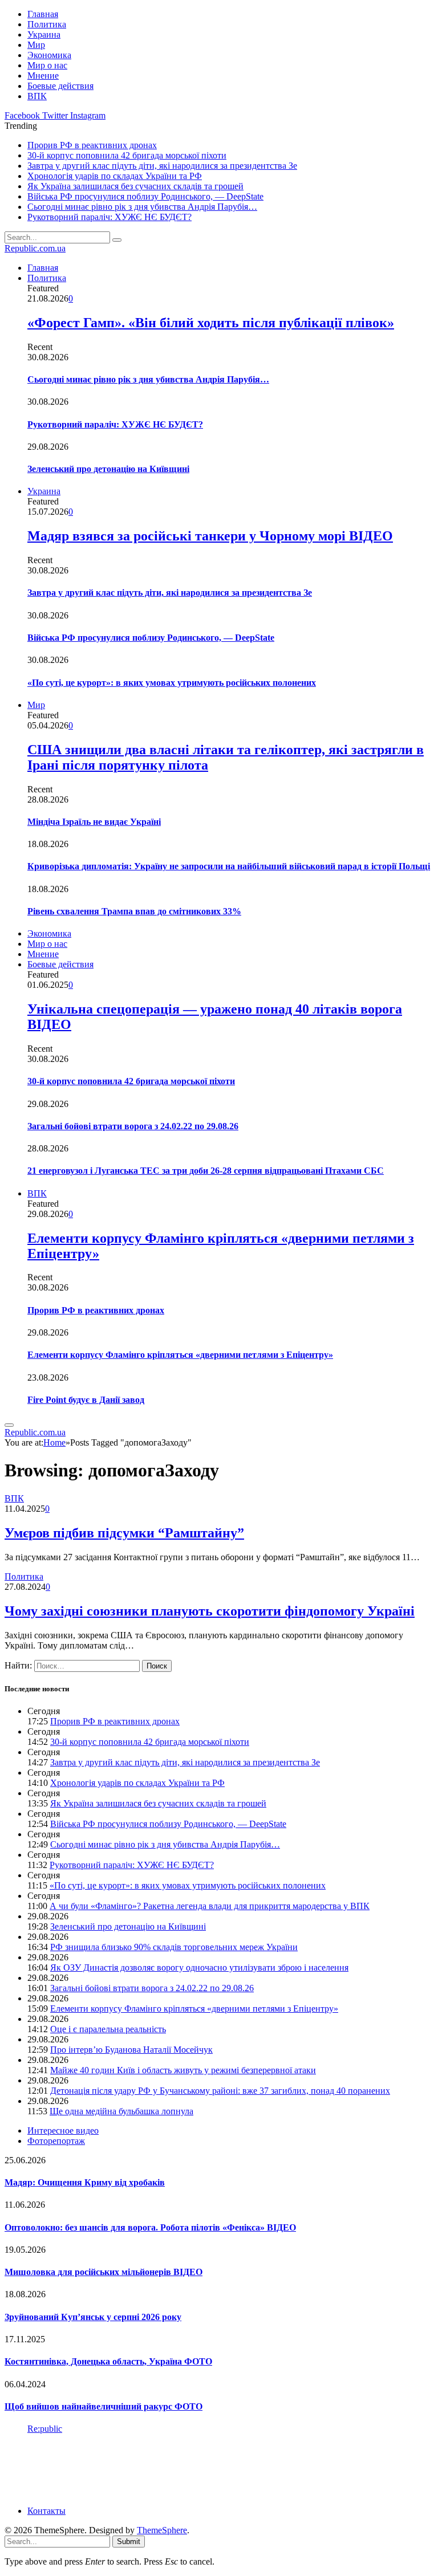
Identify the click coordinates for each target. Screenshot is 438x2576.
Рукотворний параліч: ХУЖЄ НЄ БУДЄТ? (109, 217)
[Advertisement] (212, 2469)
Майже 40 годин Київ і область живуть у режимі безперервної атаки (183, 2070)
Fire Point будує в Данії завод (86, 1400)
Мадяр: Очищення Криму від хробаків (85, 2182)
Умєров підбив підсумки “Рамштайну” (124, 1533)
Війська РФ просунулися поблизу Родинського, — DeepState (145, 196)
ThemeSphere (162, 2530)
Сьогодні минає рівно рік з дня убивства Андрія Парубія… (142, 207)
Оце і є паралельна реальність (108, 2029)
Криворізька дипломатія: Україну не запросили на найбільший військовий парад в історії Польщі (229, 866)
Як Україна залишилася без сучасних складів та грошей (135, 186)
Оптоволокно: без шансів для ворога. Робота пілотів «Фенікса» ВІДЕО (150, 2227)
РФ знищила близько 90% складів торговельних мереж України (174, 1947)
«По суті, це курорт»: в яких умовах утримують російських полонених (172, 683)
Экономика (49, 55)
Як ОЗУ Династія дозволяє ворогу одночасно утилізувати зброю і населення (199, 1967)
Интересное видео (63, 2131)
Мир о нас (47, 65)
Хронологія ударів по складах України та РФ (115, 176)
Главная (43, 14)
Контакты (46, 2511)
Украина (44, 34)
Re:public (45, 2429)
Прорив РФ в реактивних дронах (92, 145)
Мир (36, 45)
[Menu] (9, 1425)
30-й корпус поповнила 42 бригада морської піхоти (127, 155)
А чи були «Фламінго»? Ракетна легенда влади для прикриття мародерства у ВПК (210, 1906)
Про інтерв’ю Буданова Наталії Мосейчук (131, 2050)
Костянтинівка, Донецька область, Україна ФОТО (108, 2361)
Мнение (43, 76)
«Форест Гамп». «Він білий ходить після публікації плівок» (211, 323)
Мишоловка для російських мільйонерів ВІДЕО (104, 2272)
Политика (47, 24)
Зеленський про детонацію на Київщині (108, 469)
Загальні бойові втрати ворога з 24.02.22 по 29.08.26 (133, 1126)
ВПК (37, 96)
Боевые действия (60, 86)
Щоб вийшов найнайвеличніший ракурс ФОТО (104, 2406)
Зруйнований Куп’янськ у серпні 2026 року (93, 2317)
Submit (129, 2542)
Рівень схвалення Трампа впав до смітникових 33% (134, 911)
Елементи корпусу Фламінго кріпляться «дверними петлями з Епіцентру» (180, 1355)
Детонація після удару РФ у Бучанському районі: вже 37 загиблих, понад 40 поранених (220, 2091)
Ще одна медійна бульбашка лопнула (121, 2111)
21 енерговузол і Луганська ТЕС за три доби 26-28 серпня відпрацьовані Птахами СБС (206, 1171)
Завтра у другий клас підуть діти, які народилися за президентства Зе (162, 166)
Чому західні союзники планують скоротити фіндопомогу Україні (210, 1611)
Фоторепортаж (56, 2141)
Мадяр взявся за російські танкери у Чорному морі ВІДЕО (210, 536)
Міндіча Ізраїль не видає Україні (94, 822)
